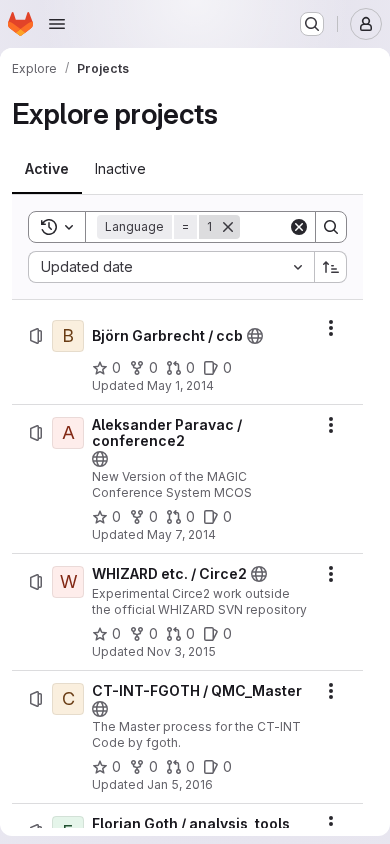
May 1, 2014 (180, 385)
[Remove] (228, 227)
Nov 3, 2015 (181, 651)
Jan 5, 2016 (180, 784)
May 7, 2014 (181, 534)
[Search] (331, 227)
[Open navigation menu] (57, 24)
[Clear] (299, 227)
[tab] (47, 169)
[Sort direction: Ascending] (331, 267)
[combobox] (171, 267)
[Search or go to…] (312, 24)
